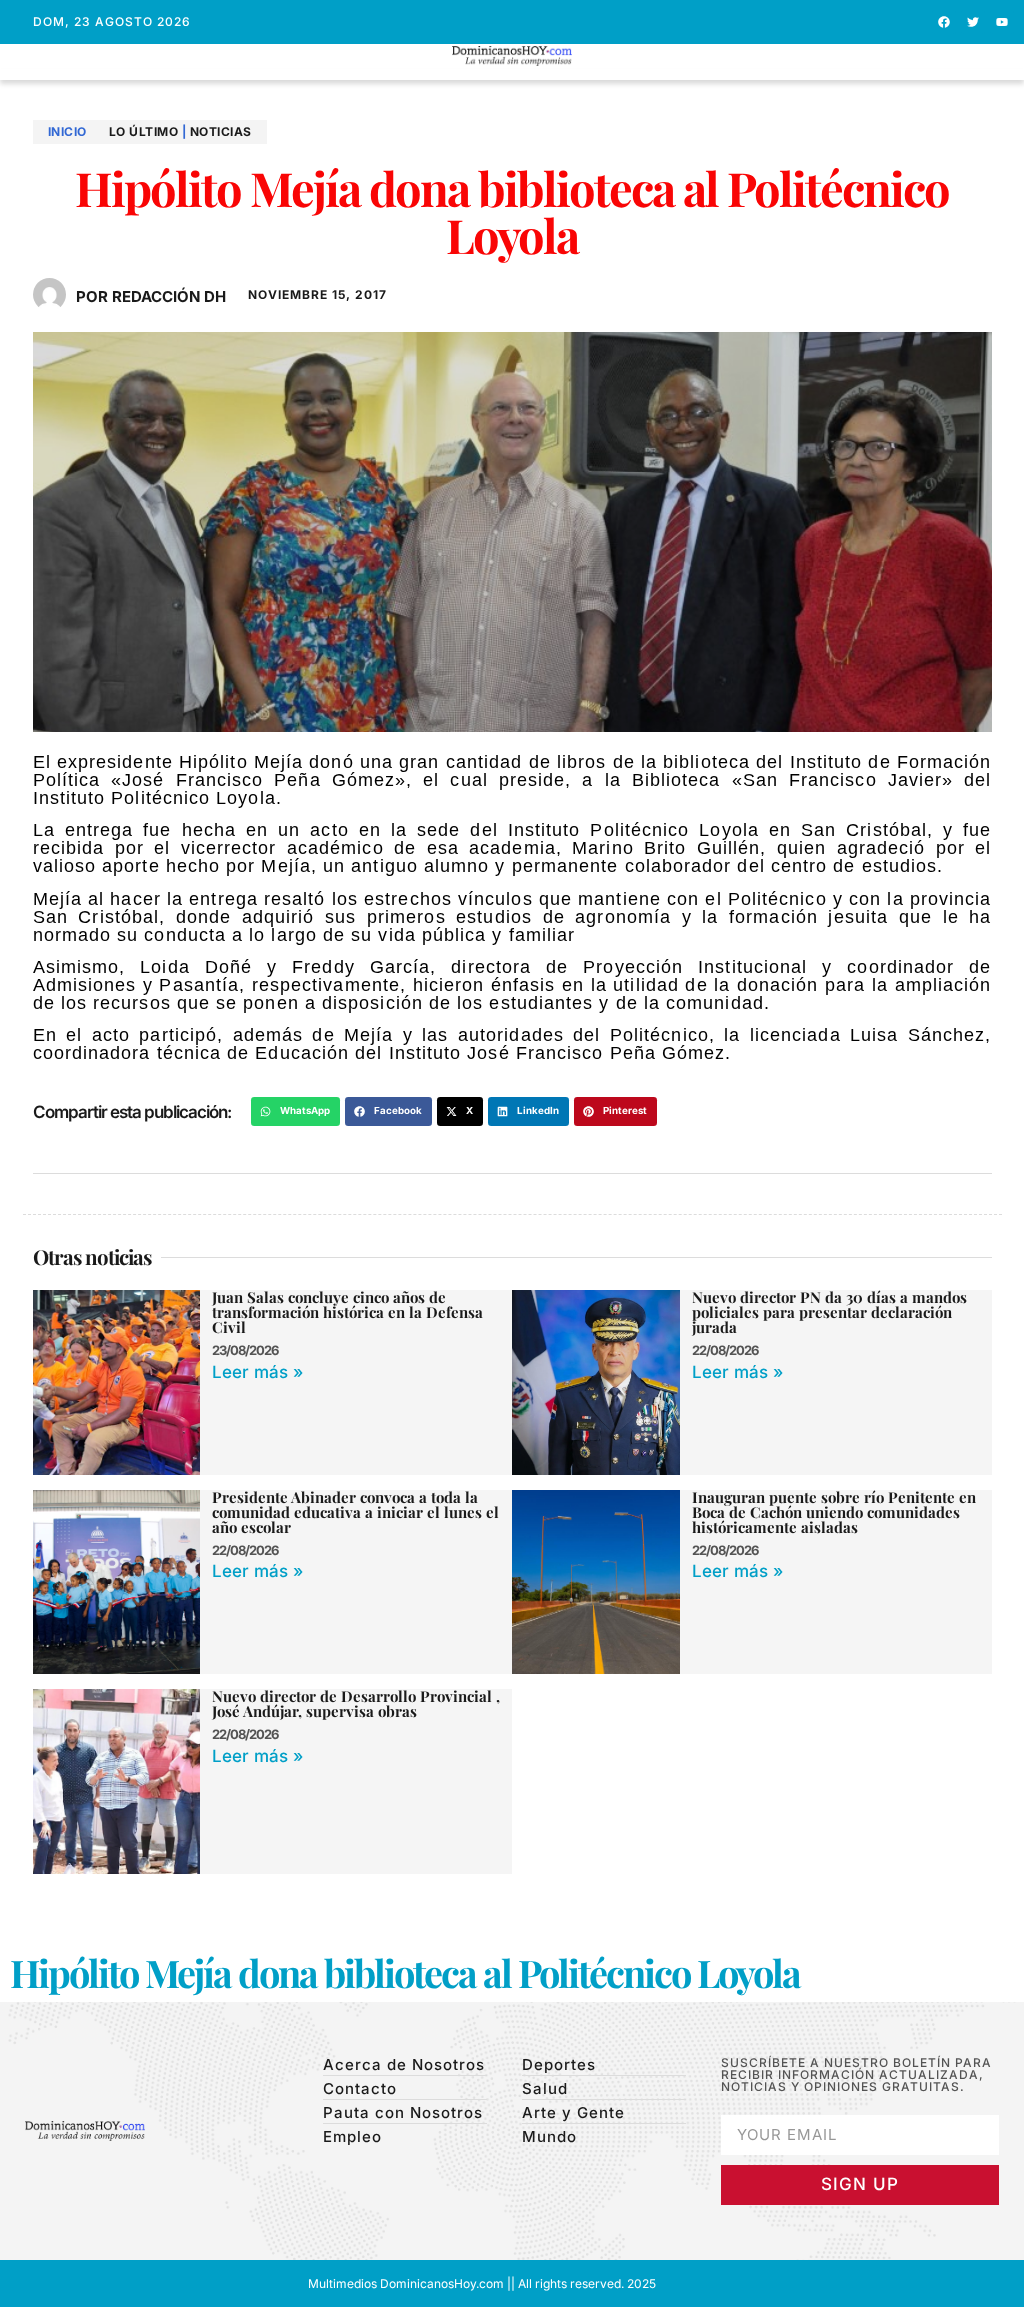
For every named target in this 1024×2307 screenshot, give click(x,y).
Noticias (221, 131)
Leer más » (257, 1372)
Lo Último (144, 131)
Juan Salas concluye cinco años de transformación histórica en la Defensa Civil (347, 1312)
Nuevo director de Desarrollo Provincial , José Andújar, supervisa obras (356, 1703)
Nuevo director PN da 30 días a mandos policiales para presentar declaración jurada (829, 1312)
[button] (512, 74)
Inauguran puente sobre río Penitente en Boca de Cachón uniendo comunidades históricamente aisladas (834, 1512)
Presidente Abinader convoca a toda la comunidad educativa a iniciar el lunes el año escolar (355, 1512)
